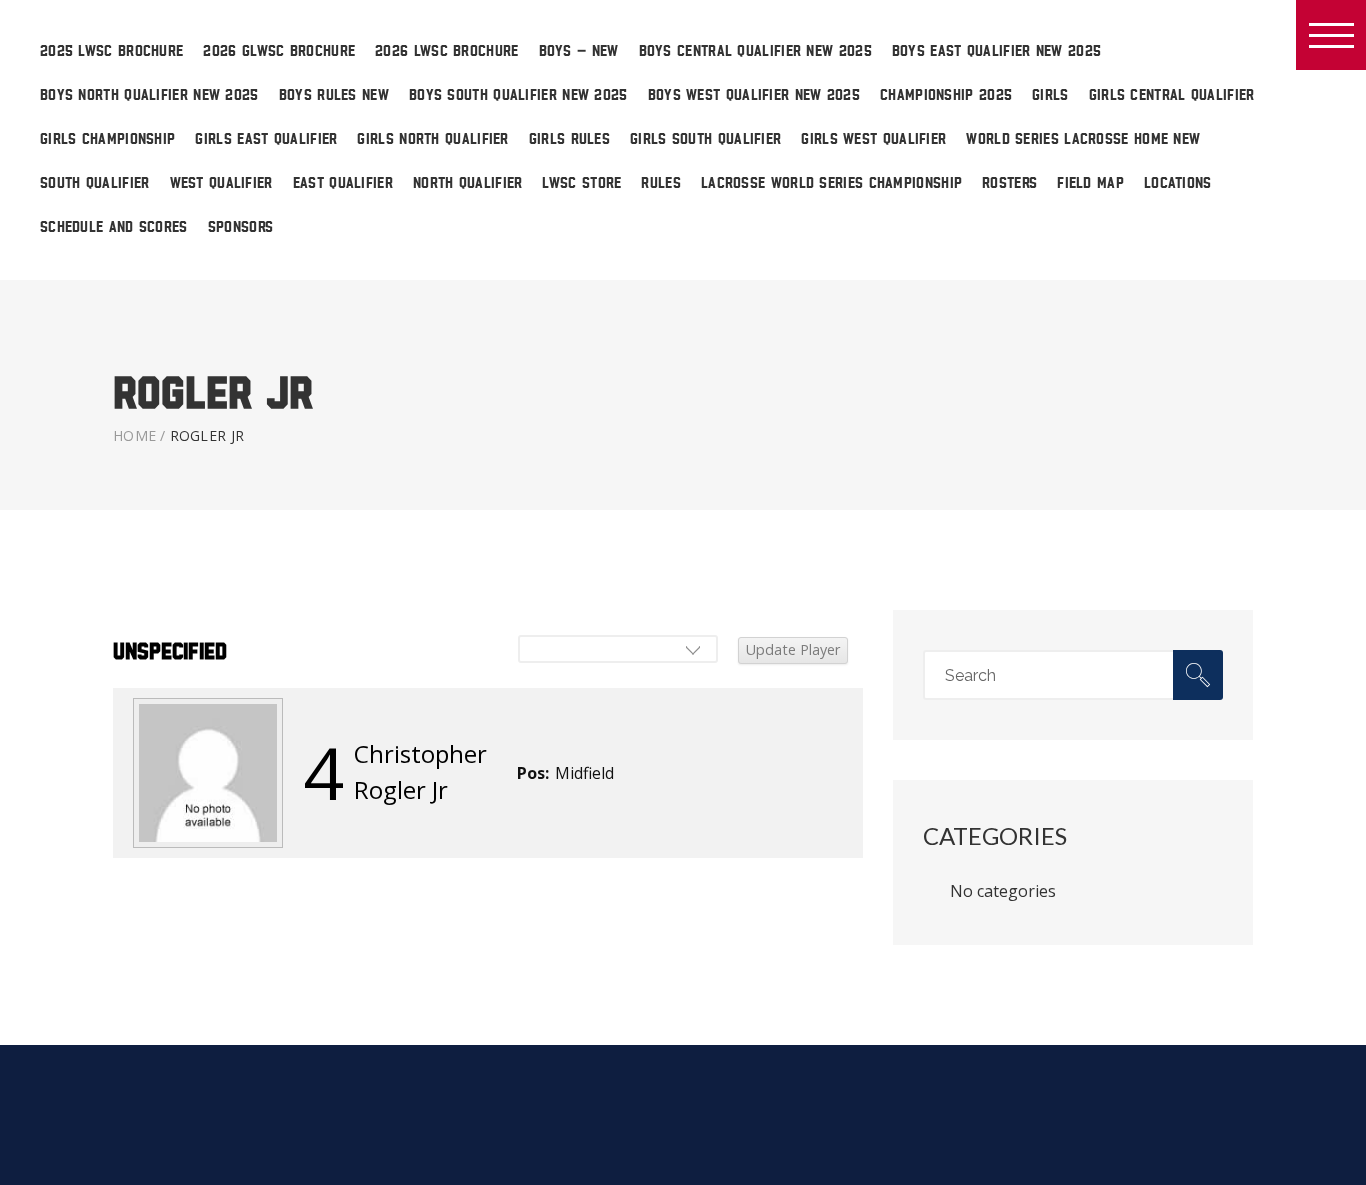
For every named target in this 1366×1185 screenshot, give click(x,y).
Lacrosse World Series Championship (831, 183)
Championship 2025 (946, 95)
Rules (661, 183)
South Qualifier (95, 183)
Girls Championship (107, 139)
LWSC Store (581, 183)
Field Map (1090, 183)
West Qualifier (221, 183)
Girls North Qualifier (432, 139)
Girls (1050, 95)
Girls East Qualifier (266, 139)
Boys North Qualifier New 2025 (149, 95)
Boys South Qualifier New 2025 (518, 95)
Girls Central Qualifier (1172, 95)
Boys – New (579, 51)
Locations (1178, 183)
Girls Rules (569, 139)
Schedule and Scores (114, 227)
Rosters (1009, 183)
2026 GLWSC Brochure (279, 51)
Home (134, 435)
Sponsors (240, 227)
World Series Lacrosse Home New (1083, 139)
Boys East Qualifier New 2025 (996, 51)
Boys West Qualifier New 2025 (754, 95)
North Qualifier (468, 183)
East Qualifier (343, 183)
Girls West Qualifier (873, 139)
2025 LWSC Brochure (111, 51)
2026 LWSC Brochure (446, 51)
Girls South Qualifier (705, 139)
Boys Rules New (334, 95)
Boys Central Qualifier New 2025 (755, 51)
